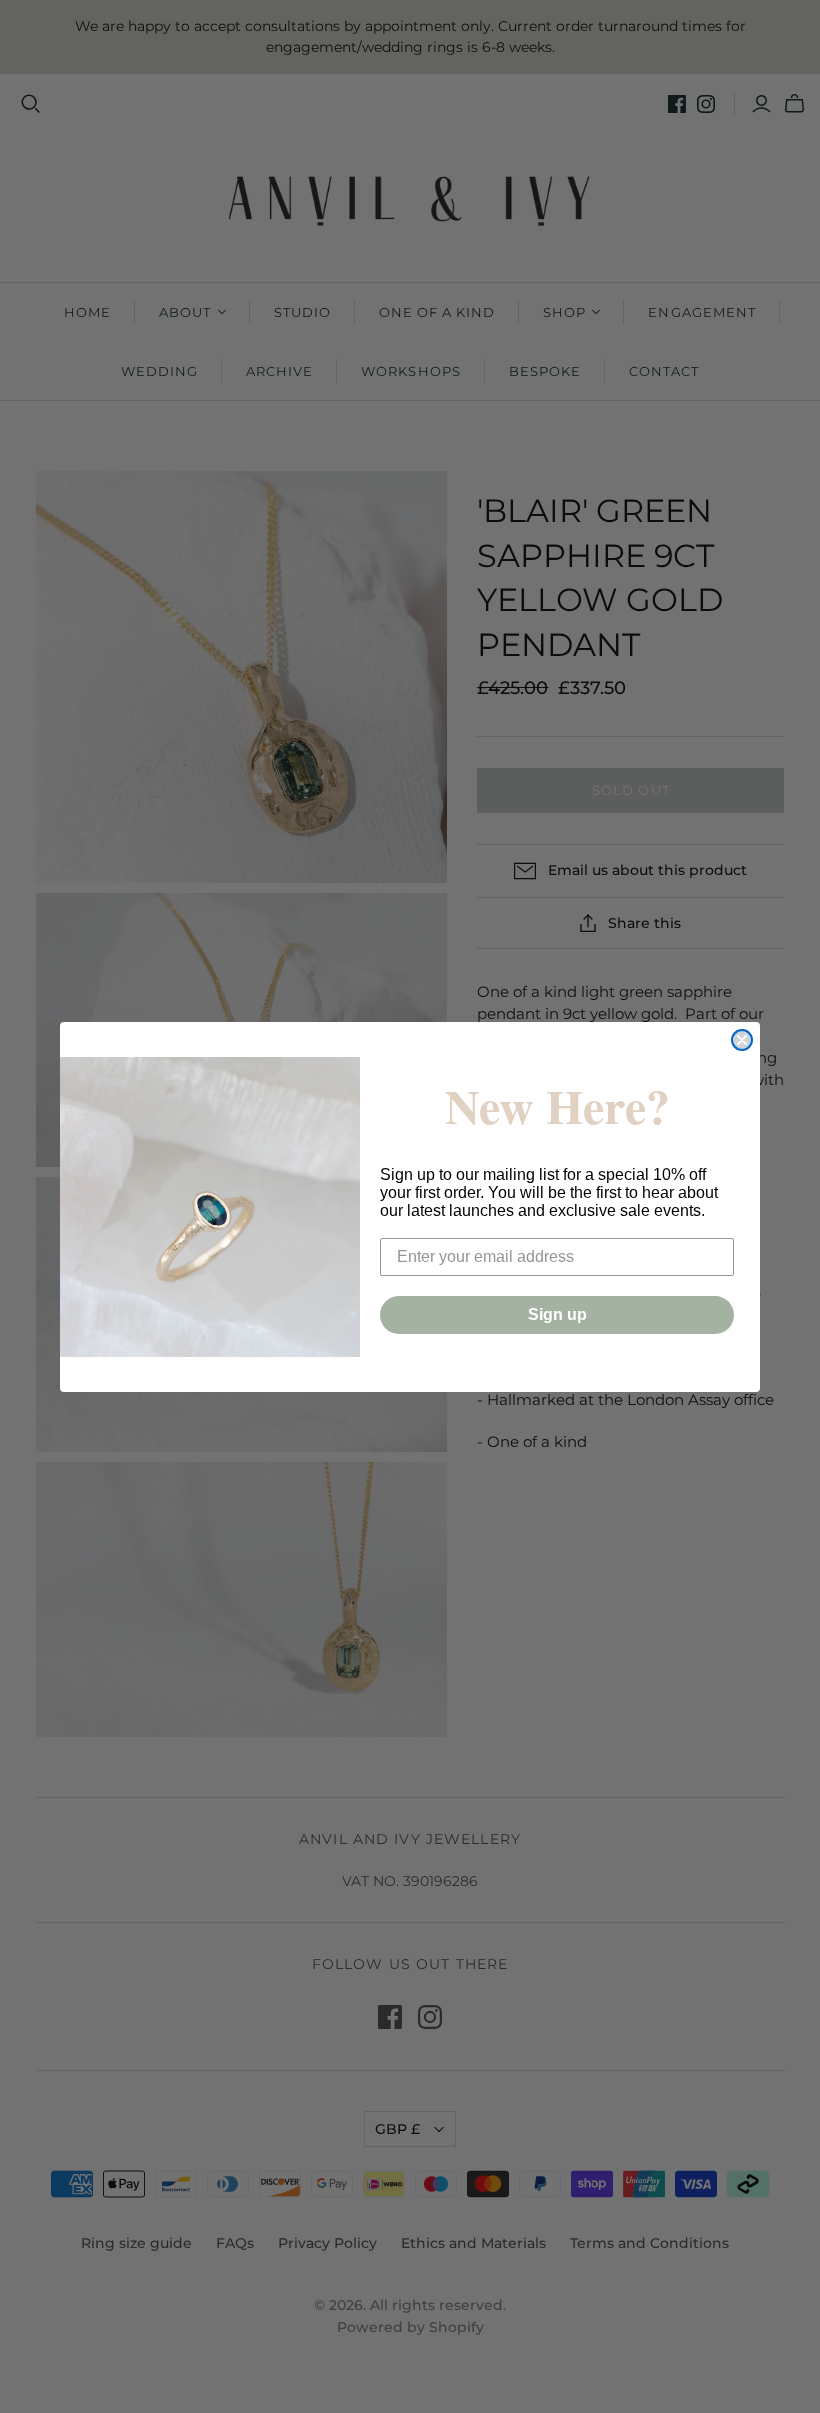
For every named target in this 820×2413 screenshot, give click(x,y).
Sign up (557, 1314)
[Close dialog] (742, 1040)
